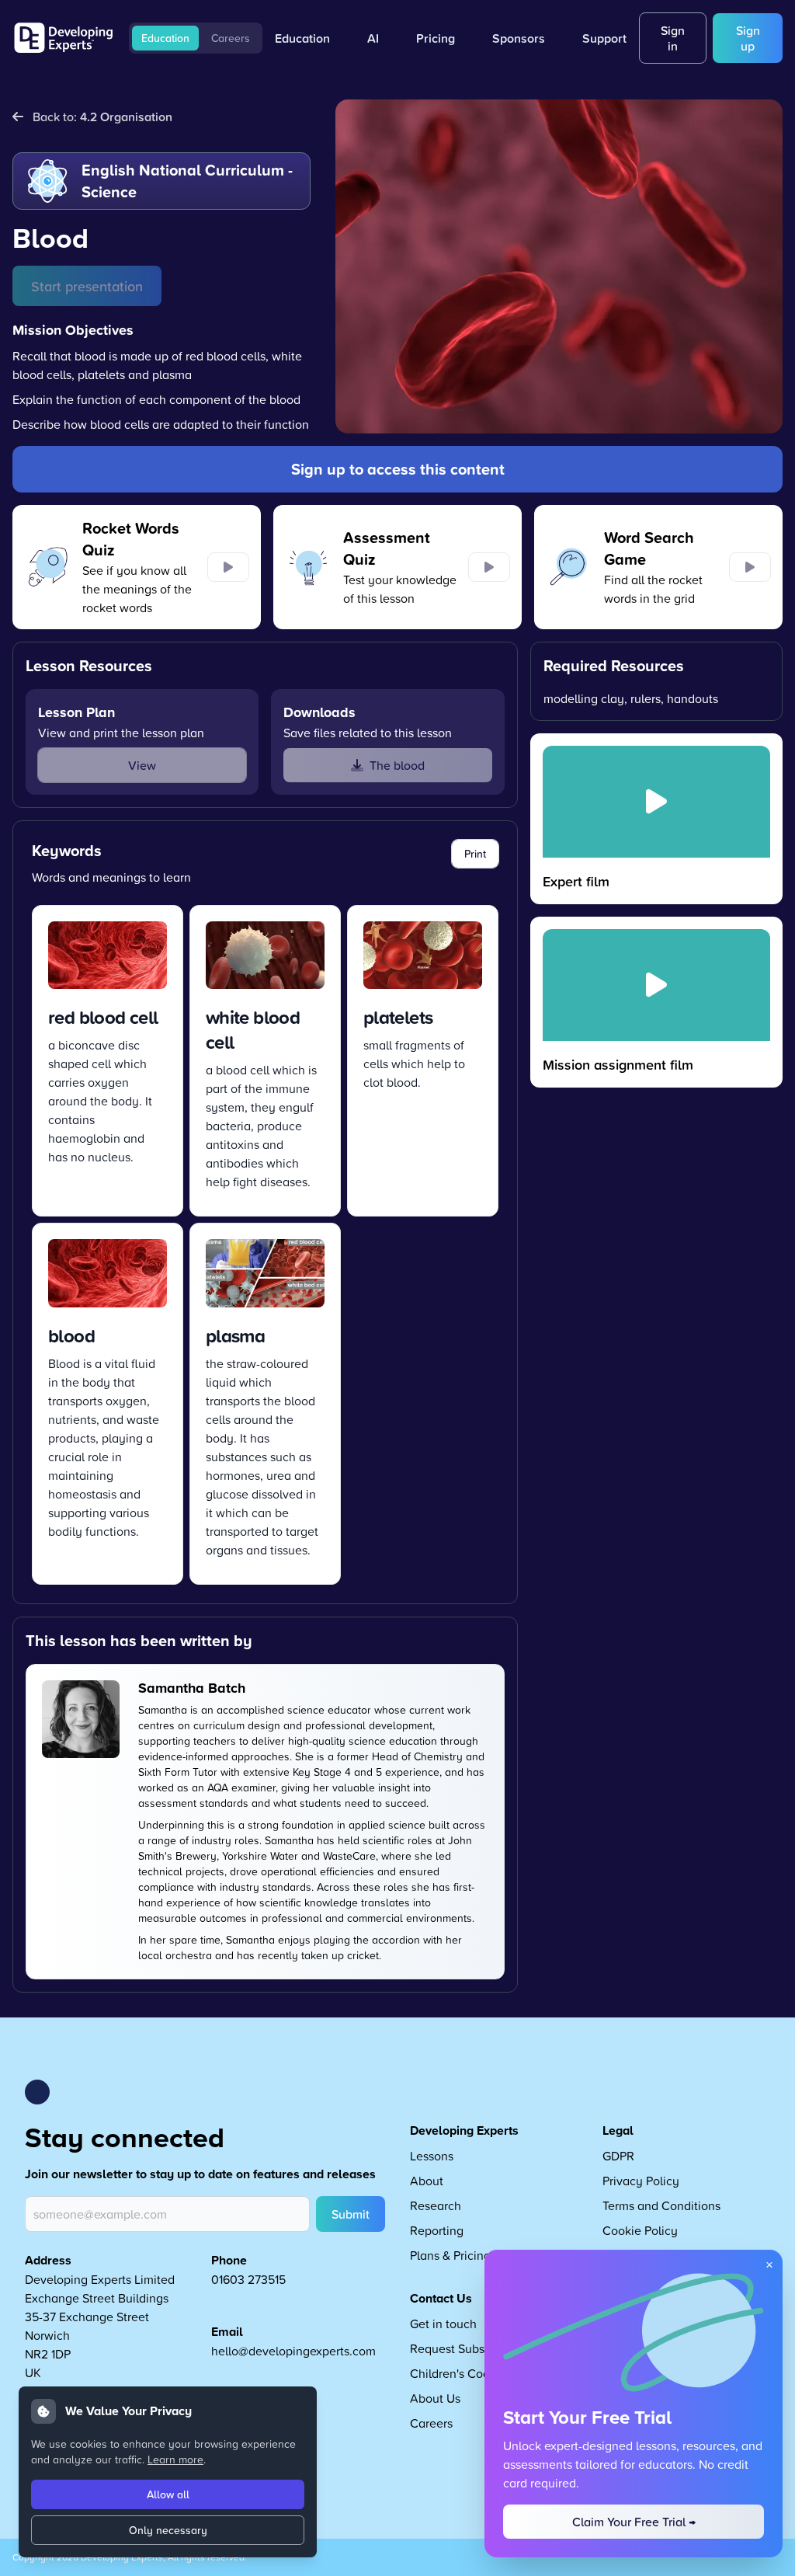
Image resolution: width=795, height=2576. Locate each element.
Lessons (432, 2156)
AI (373, 38)
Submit (351, 2214)
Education (165, 38)
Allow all (168, 2494)
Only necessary (168, 2530)
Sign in (673, 38)
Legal (618, 2130)
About (427, 2181)
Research (436, 2205)
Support (604, 38)
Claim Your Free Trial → (634, 2522)
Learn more (175, 2459)
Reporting (437, 2230)
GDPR (618, 2156)
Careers (231, 38)
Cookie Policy (640, 2230)
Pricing (436, 38)
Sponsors (519, 38)
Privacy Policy (641, 2181)
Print (475, 854)
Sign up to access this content (398, 469)
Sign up (748, 38)
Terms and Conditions (661, 2205)
